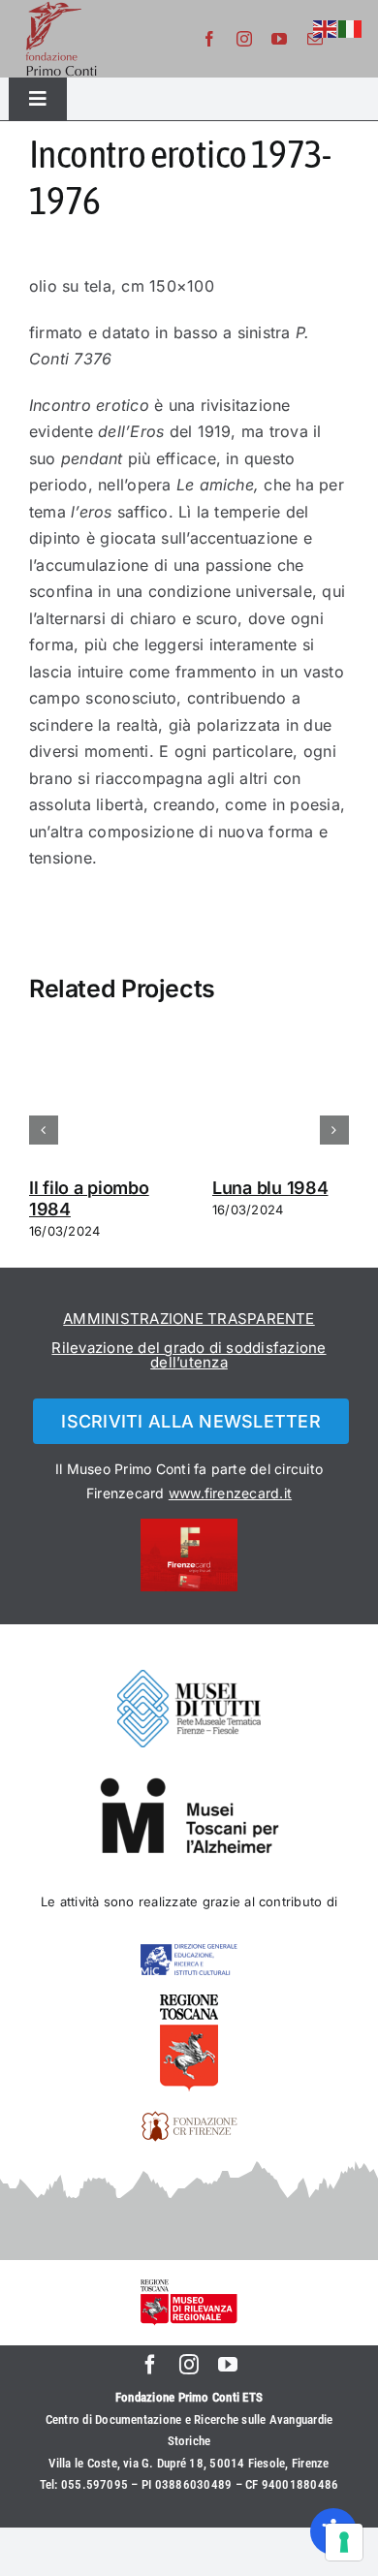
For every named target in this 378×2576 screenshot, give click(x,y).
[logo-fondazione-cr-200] (189, 2119)
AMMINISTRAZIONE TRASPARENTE (189, 1319)
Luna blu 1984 (270, 1188)
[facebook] (209, 39)
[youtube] (279, 39)
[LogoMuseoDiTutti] (189, 1678)
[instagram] (244, 39)
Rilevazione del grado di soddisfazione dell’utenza (189, 1355)
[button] (44, 1130)
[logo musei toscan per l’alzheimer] (189, 1784)
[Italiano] (351, 27)
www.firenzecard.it (230, 1493)
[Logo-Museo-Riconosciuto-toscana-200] (189, 2287)
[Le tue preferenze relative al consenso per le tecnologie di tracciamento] (344, 2542)
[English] (326, 27)
